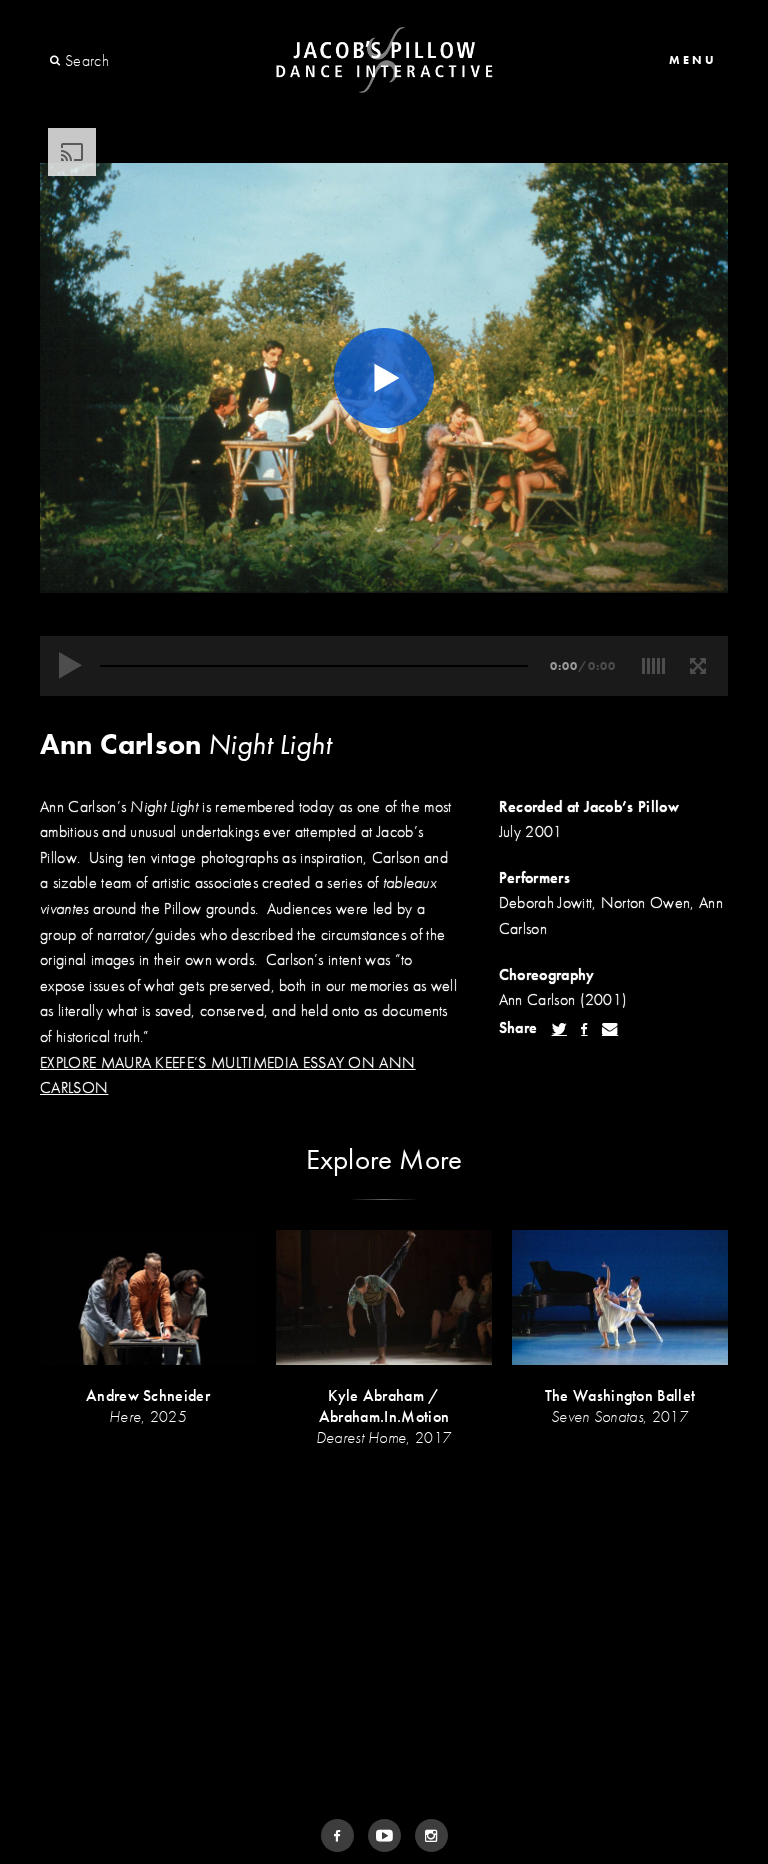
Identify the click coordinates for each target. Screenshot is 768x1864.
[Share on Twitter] (559, 1029)
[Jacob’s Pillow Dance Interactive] (384, 60)
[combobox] (137, 61)
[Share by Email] (610, 1029)
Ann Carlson (120, 744)
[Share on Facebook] (584, 1029)
